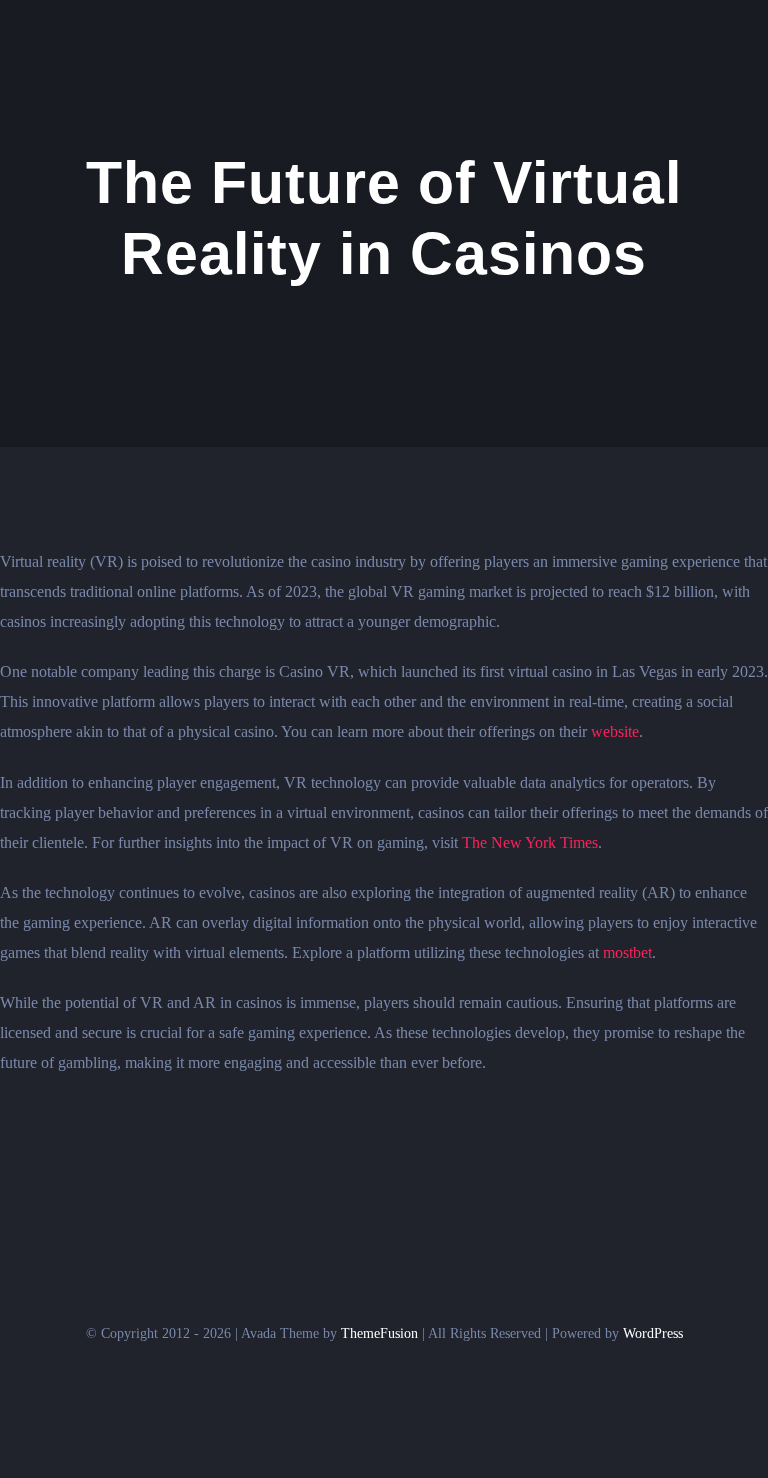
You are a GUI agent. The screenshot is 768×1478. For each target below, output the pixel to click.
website (615, 731)
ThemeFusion (379, 1333)
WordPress (653, 1333)
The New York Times (530, 842)
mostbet (627, 952)
